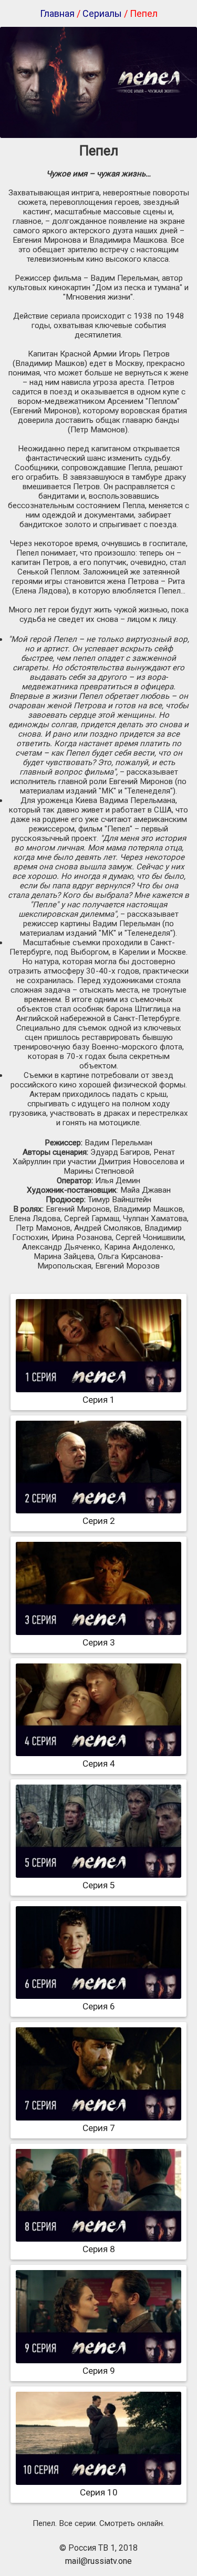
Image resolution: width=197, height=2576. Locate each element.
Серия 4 (99, 1763)
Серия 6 (99, 2006)
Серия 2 (99, 1521)
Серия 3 (99, 1642)
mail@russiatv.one (98, 2561)
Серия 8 (99, 2249)
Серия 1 (99, 1400)
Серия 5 (99, 1885)
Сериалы (102, 13)
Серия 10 (99, 2492)
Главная (57, 13)
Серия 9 (99, 2371)
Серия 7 (99, 2128)
